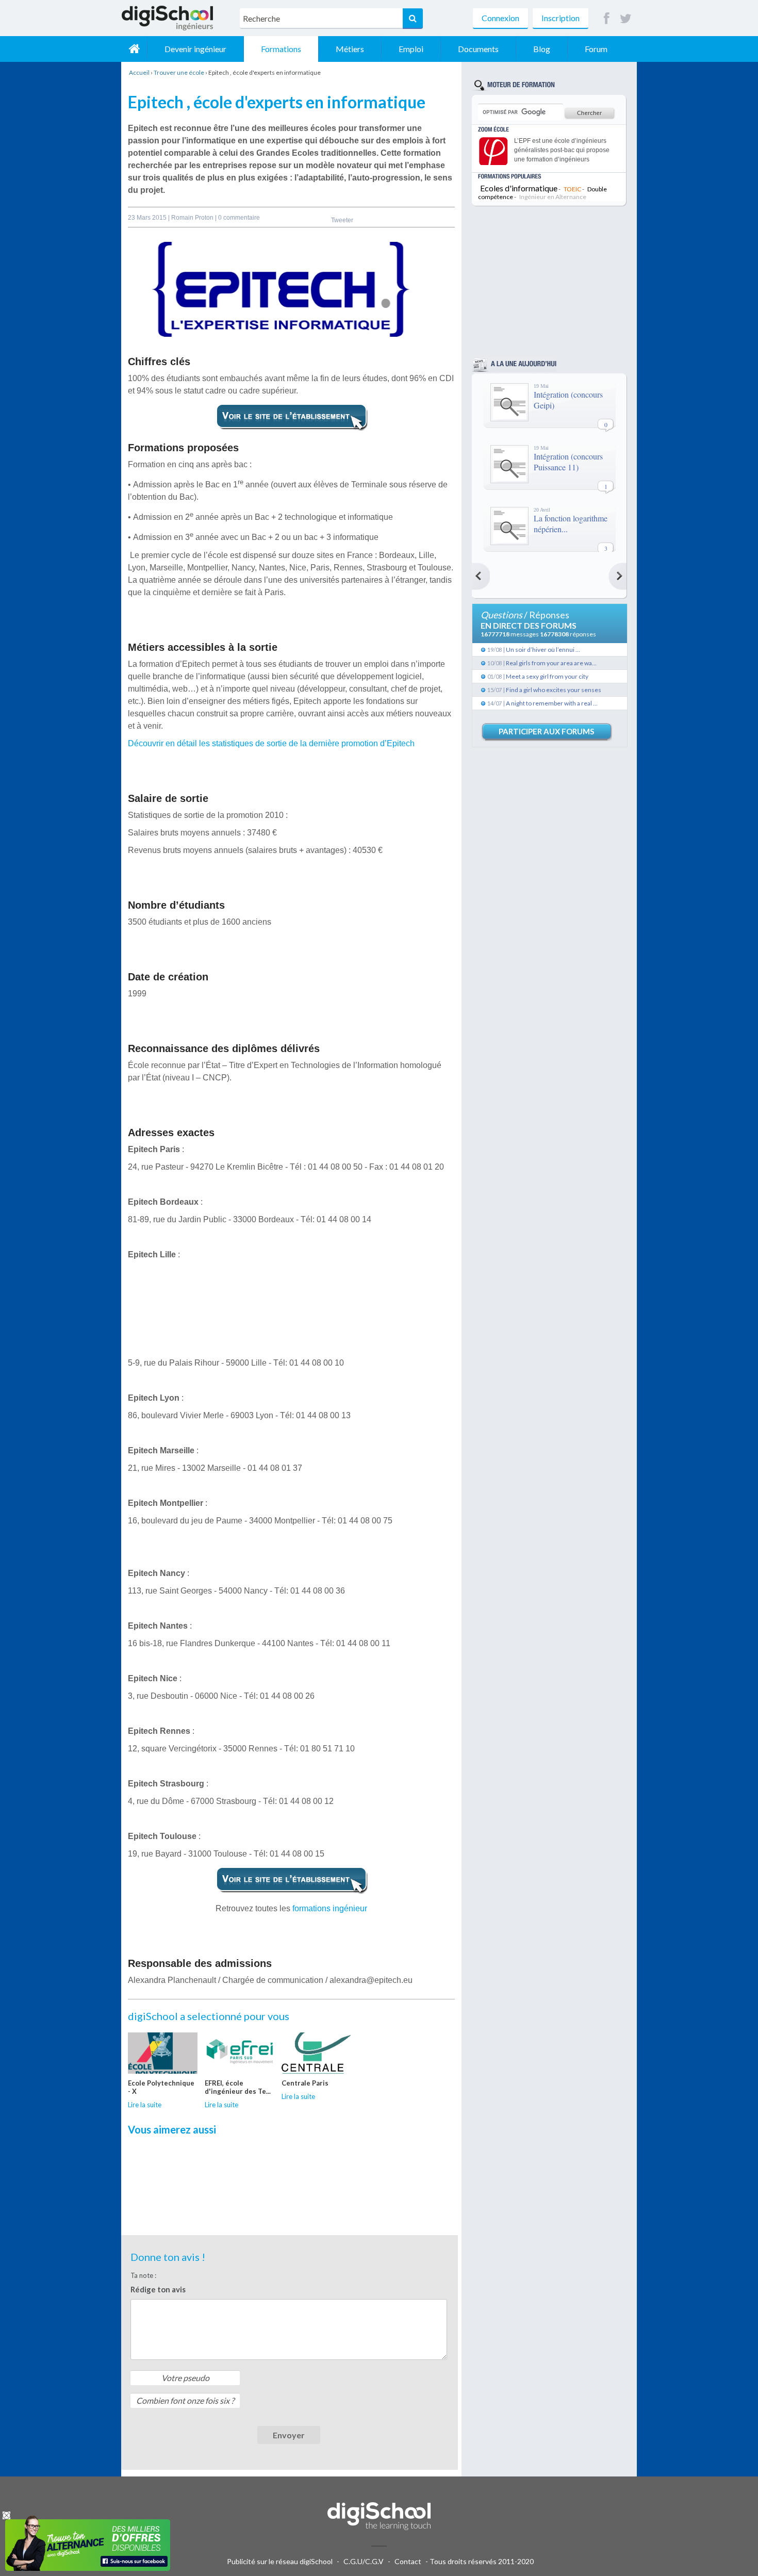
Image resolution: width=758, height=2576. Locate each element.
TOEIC (572, 189)
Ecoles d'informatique (519, 188)
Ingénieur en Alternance (553, 197)
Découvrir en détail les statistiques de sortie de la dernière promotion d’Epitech (271, 743)
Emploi (411, 49)
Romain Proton (193, 218)
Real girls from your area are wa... (551, 663)
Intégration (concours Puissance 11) (568, 462)
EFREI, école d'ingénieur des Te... (238, 2087)
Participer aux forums (546, 731)
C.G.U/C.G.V (364, 2561)
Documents (478, 49)
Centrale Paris (305, 2083)
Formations (281, 49)
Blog (542, 49)
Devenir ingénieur (195, 49)
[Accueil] (134, 49)
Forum (596, 49)
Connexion (500, 18)
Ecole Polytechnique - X (161, 2087)
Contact (408, 2561)
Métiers (350, 49)
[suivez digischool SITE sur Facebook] (607, 19)
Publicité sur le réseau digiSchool (280, 2561)
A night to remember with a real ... (552, 703)
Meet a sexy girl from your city (547, 676)
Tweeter (342, 220)
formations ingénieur (330, 1908)
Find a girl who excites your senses (554, 690)
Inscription (561, 18)
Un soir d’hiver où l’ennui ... (543, 650)
